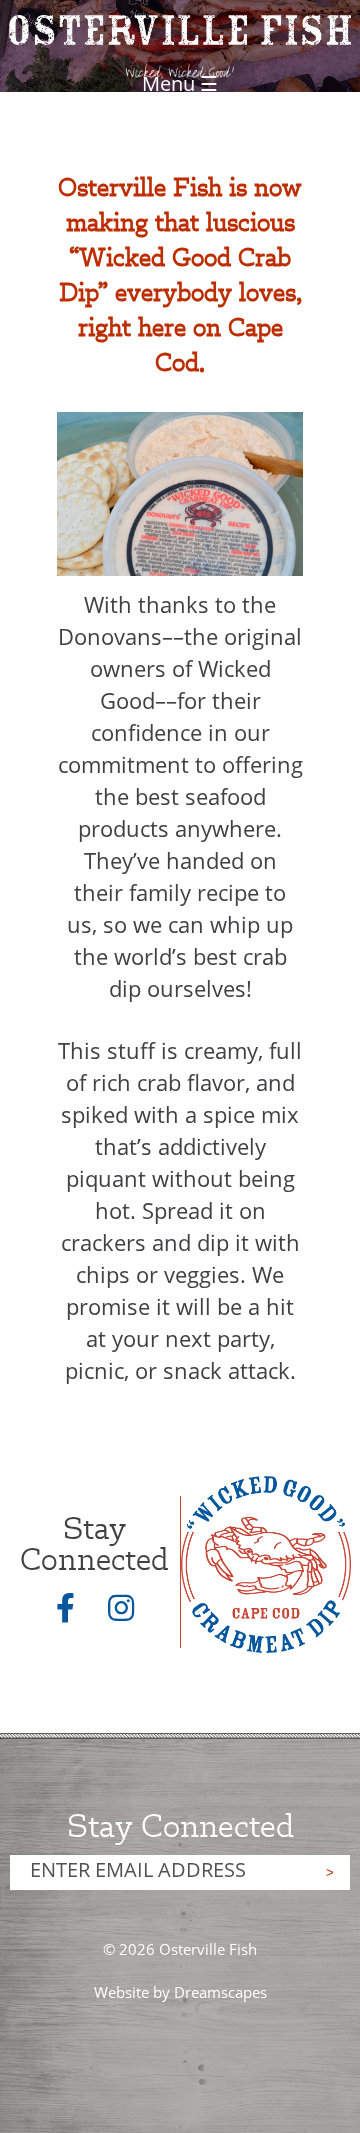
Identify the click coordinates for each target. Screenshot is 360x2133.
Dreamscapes (220, 1992)
